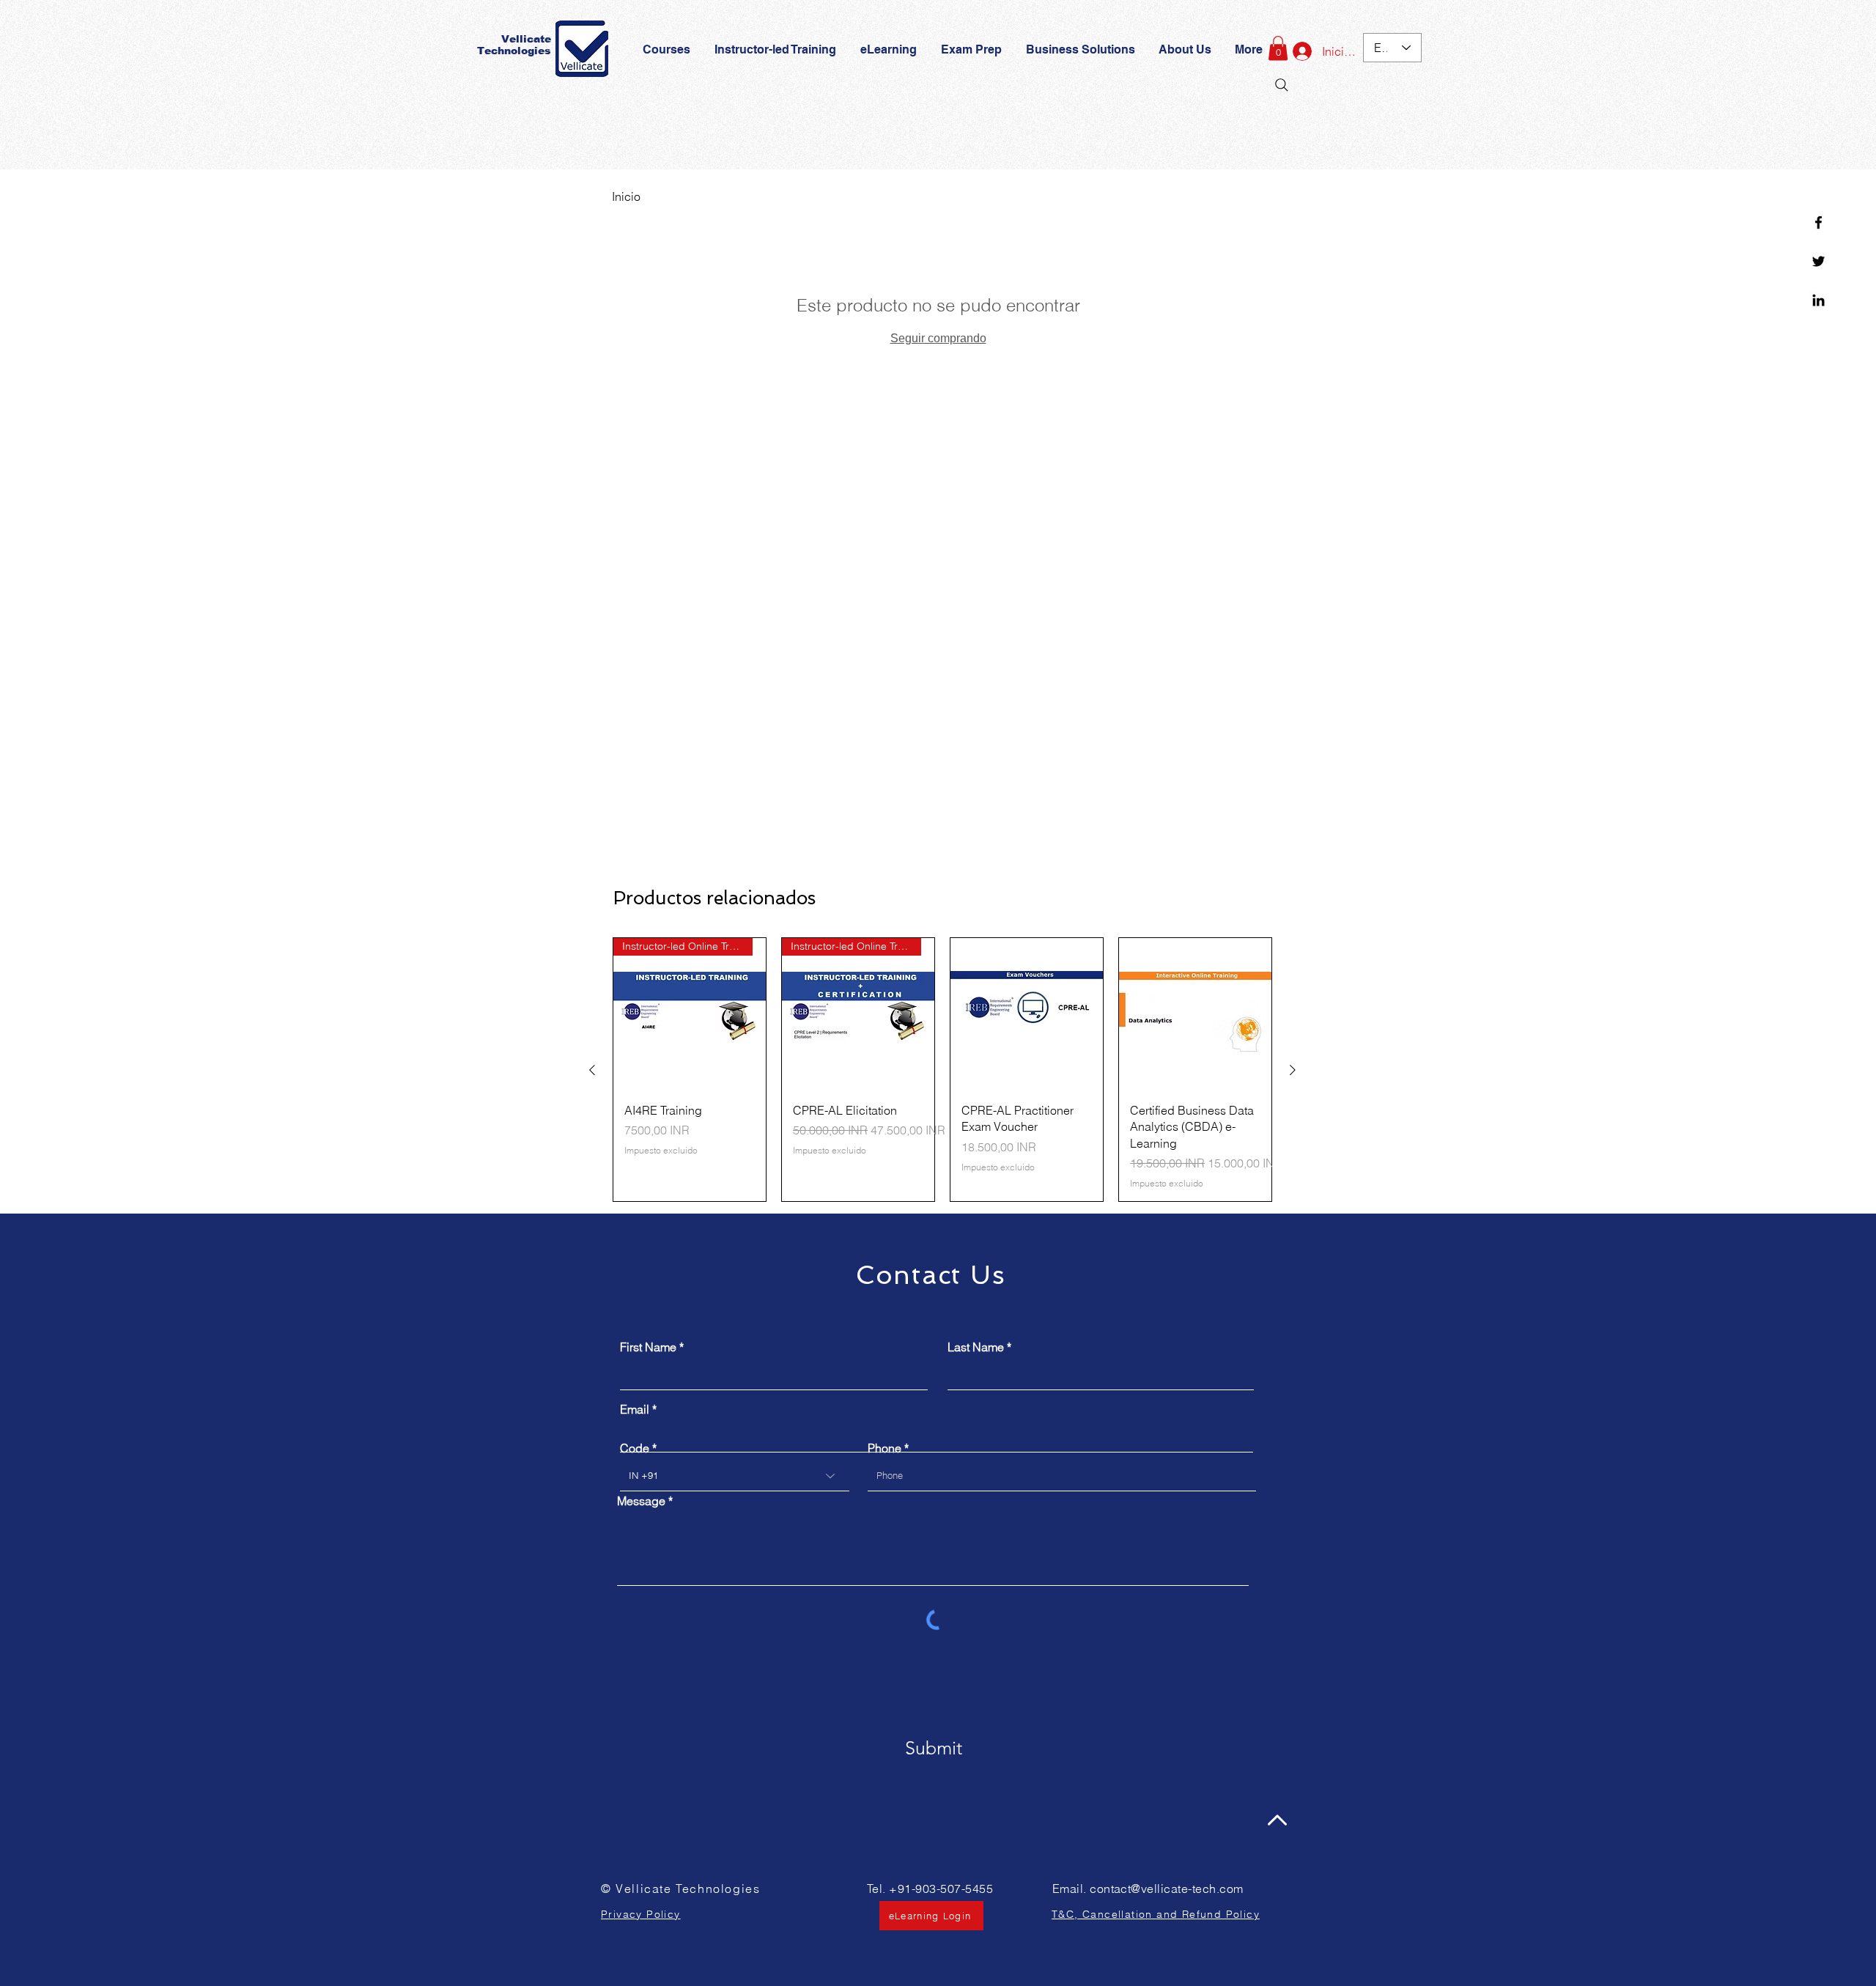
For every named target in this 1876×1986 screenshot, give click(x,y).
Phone (885, 1448)
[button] (972, 50)
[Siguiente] (1293, 1070)
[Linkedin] (1818, 300)
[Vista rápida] (1027, 1014)
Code (635, 1448)
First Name (648, 1347)
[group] (942, 1070)
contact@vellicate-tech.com (1166, 1889)
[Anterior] (592, 1070)
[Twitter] (1818, 261)
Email (635, 1409)
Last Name (976, 1347)
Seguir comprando (938, 338)
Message (641, 1501)
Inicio (626, 196)
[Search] (1282, 85)
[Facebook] (1818, 222)
